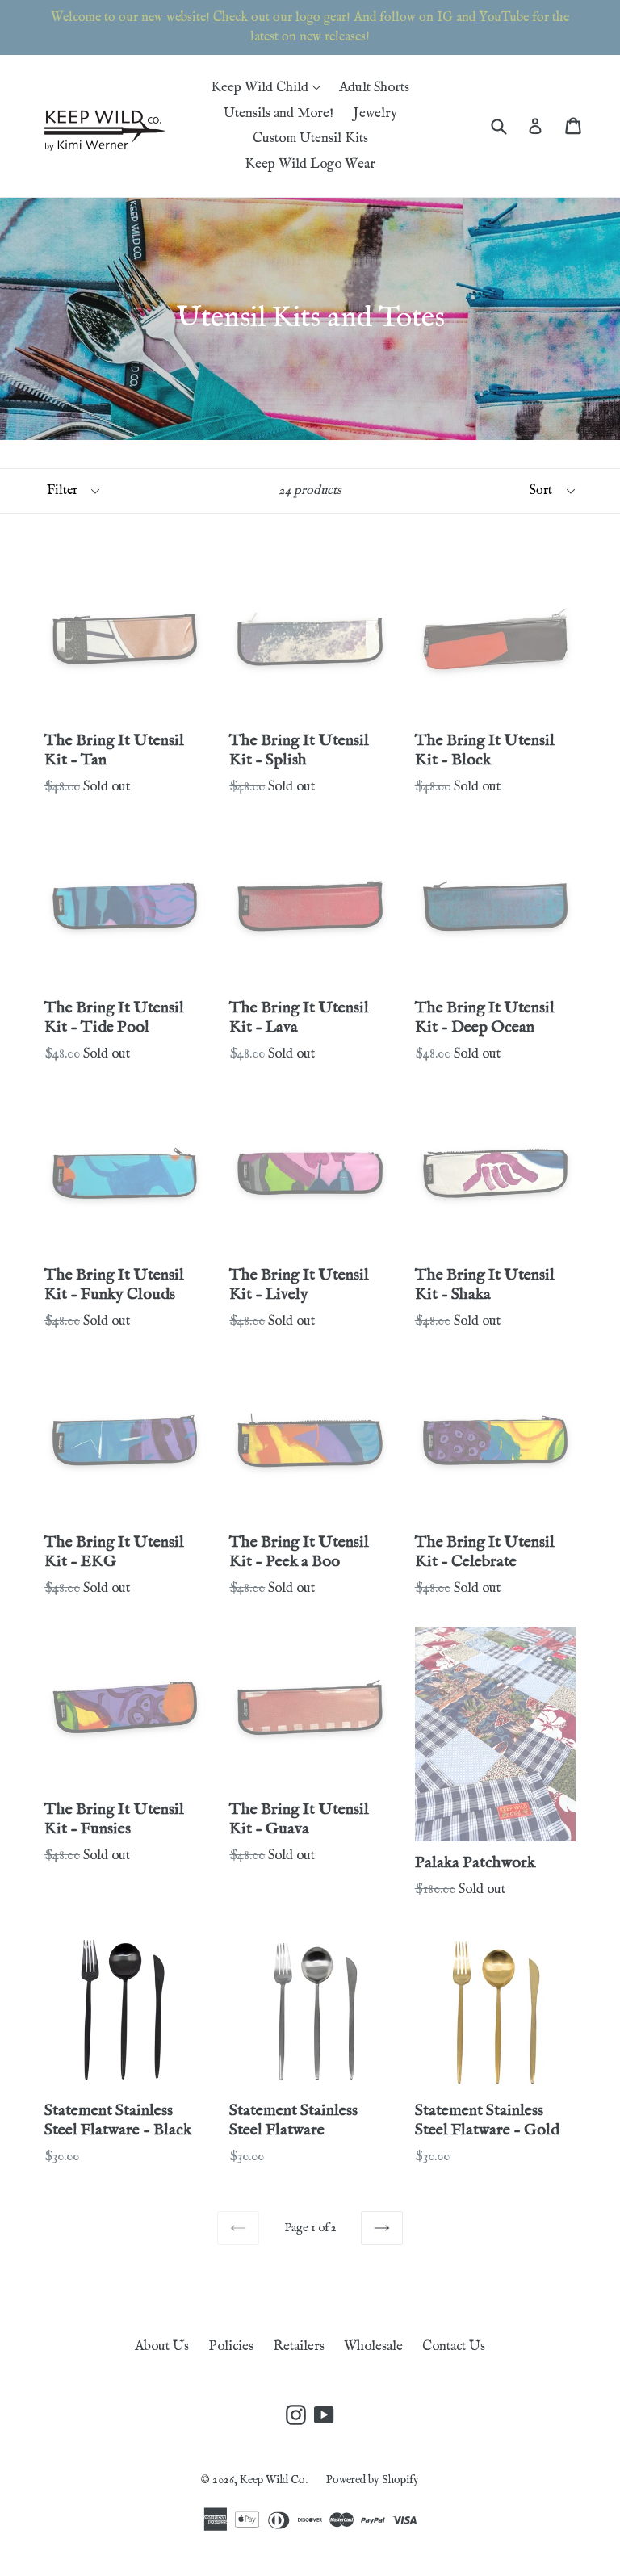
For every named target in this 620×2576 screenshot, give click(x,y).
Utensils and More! (279, 113)
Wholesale (373, 2346)
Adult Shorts (374, 88)
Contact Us (454, 2346)
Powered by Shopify (373, 2480)
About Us (162, 2346)
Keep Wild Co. (275, 2480)
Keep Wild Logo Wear (310, 164)
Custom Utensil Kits (310, 138)
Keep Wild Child (269, 87)
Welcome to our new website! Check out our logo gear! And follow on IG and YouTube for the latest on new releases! (310, 27)
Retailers (299, 2346)
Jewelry (375, 113)
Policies (231, 2346)
